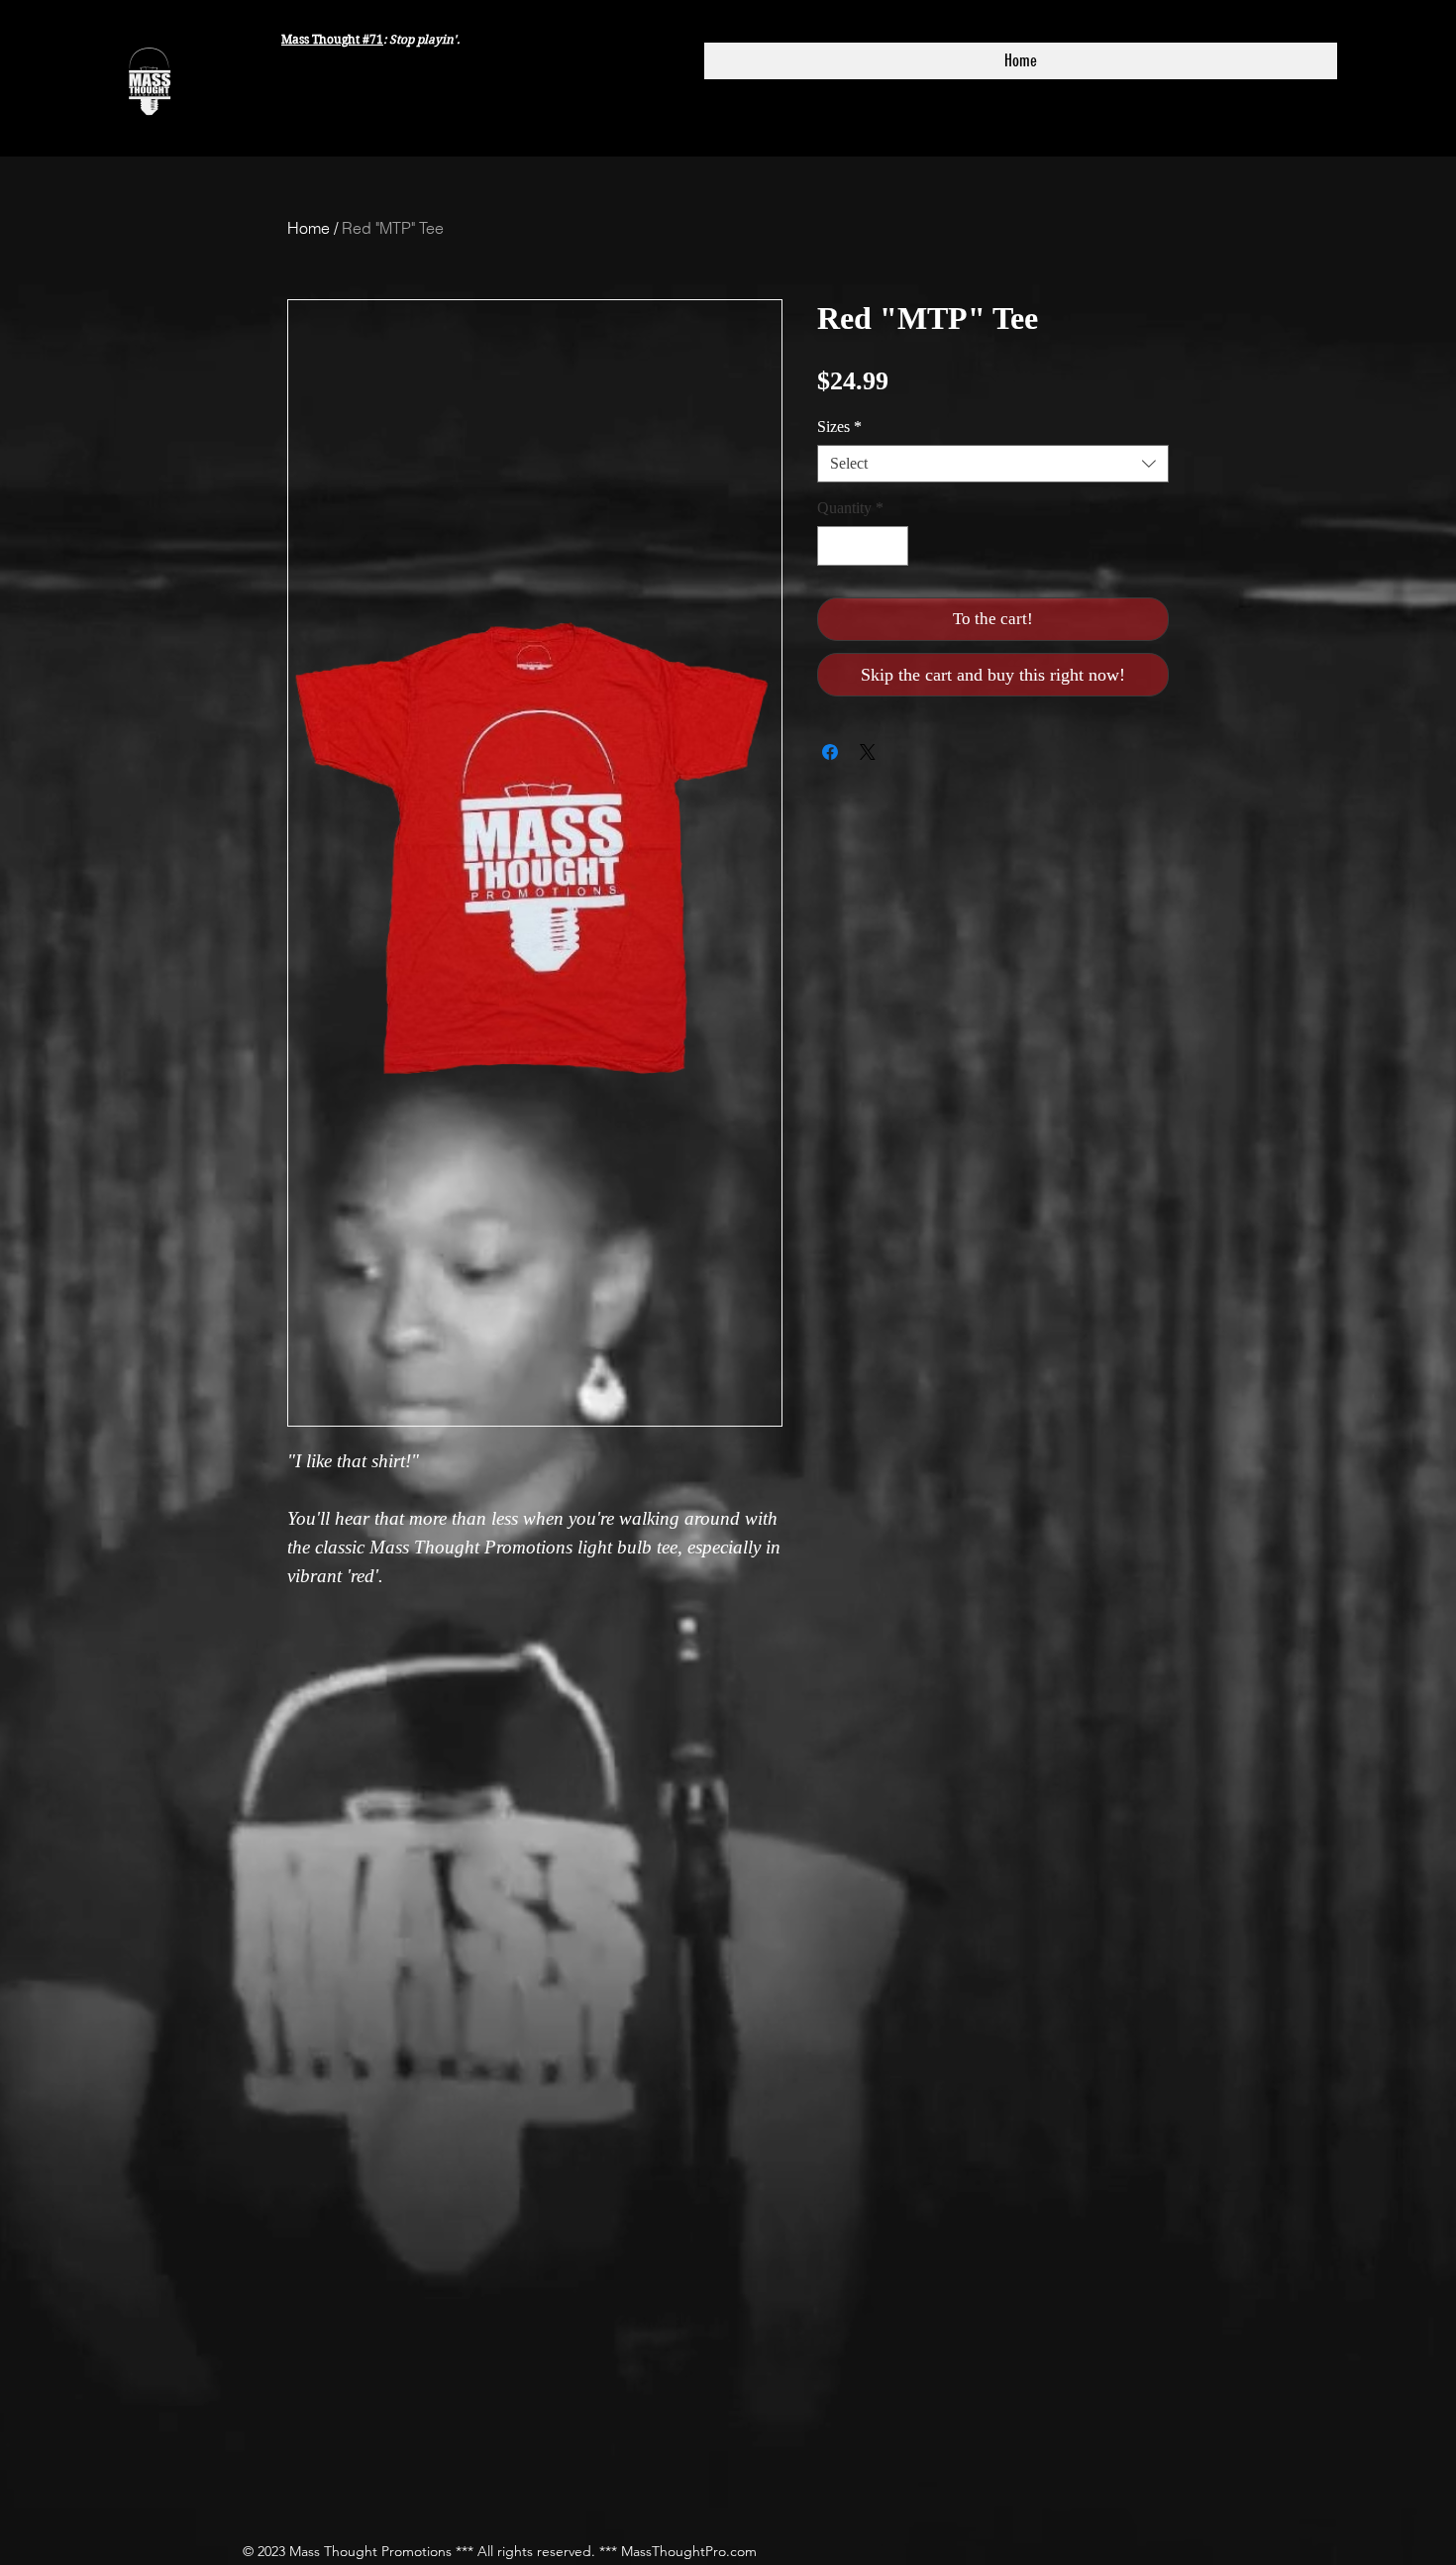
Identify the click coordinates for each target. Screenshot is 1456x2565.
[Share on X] (868, 752)
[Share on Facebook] (830, 752)
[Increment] (891, 546)
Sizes (839, 427)
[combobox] (993, 464)
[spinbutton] (863, 546)
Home (309, 228)
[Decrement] (834, 546)
